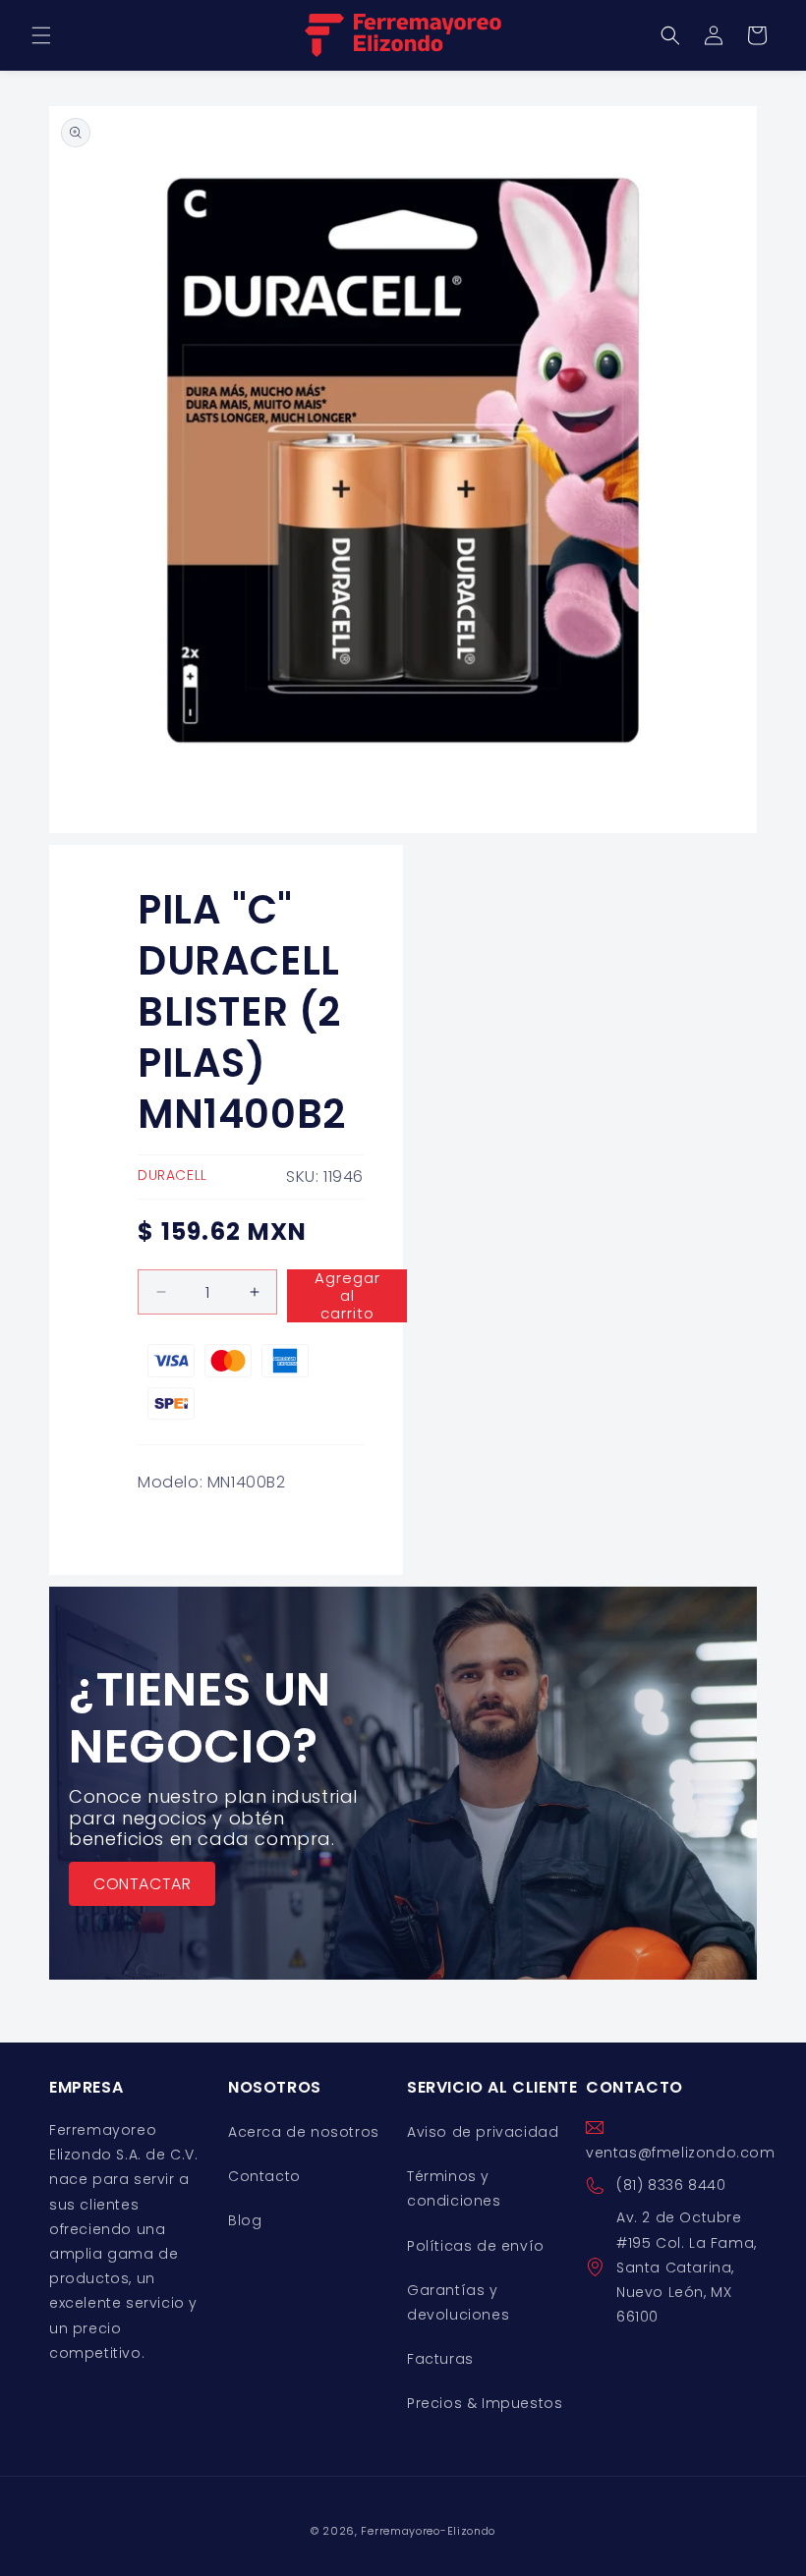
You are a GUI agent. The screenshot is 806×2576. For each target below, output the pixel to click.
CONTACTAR (142, 1884)
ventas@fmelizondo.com (681, 2153)
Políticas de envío (476, 2246)
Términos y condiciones (454, 2188)
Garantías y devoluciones (458, 2302)
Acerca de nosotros (304, 2132)
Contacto (264, 2176)
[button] (41, 35)
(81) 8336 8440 (671, 2185)
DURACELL (173, 1175)
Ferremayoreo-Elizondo (428, 2531)
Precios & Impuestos (485, 2403)
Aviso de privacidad (483, 2132)
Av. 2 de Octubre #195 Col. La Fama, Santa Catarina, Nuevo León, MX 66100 (687, 2267)
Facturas (440, 2359)
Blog (245, 2220)
